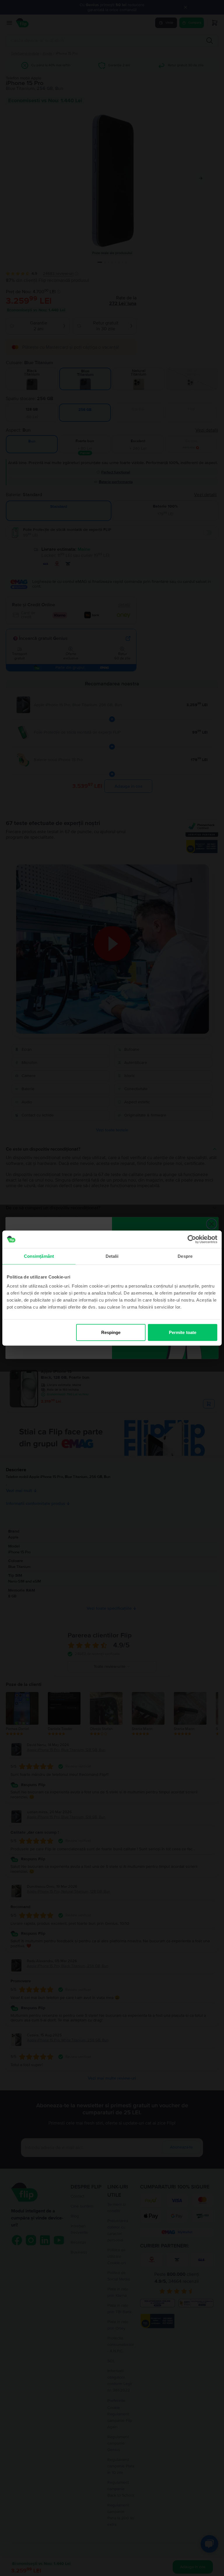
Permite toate (183, 1332)
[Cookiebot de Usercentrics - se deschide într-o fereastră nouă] (192, 1239)
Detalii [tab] (112, 1256)
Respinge (111, 1332)
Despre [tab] (185, 1256)
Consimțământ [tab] (39, 1256)
